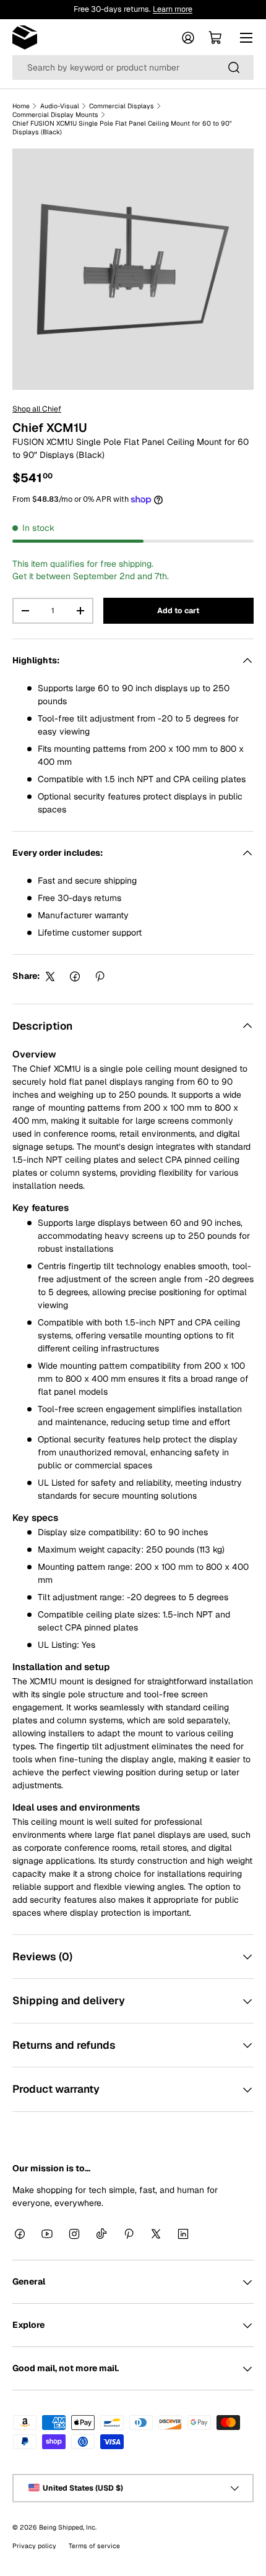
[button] (215, 38)
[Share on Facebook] (75, 976)
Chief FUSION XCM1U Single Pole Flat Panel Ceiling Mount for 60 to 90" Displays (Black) (122, 127)
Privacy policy (34, 2546)
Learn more (173, 9)
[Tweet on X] (50, 976)
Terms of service (94, 2546)
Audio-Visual (60, 106)
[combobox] (133, 67)
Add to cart (178, 611)
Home (21, 106)
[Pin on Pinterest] (100, 976)
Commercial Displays (122, 106)
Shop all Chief (37, 409)
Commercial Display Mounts (55, 114)
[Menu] (246, 38)
